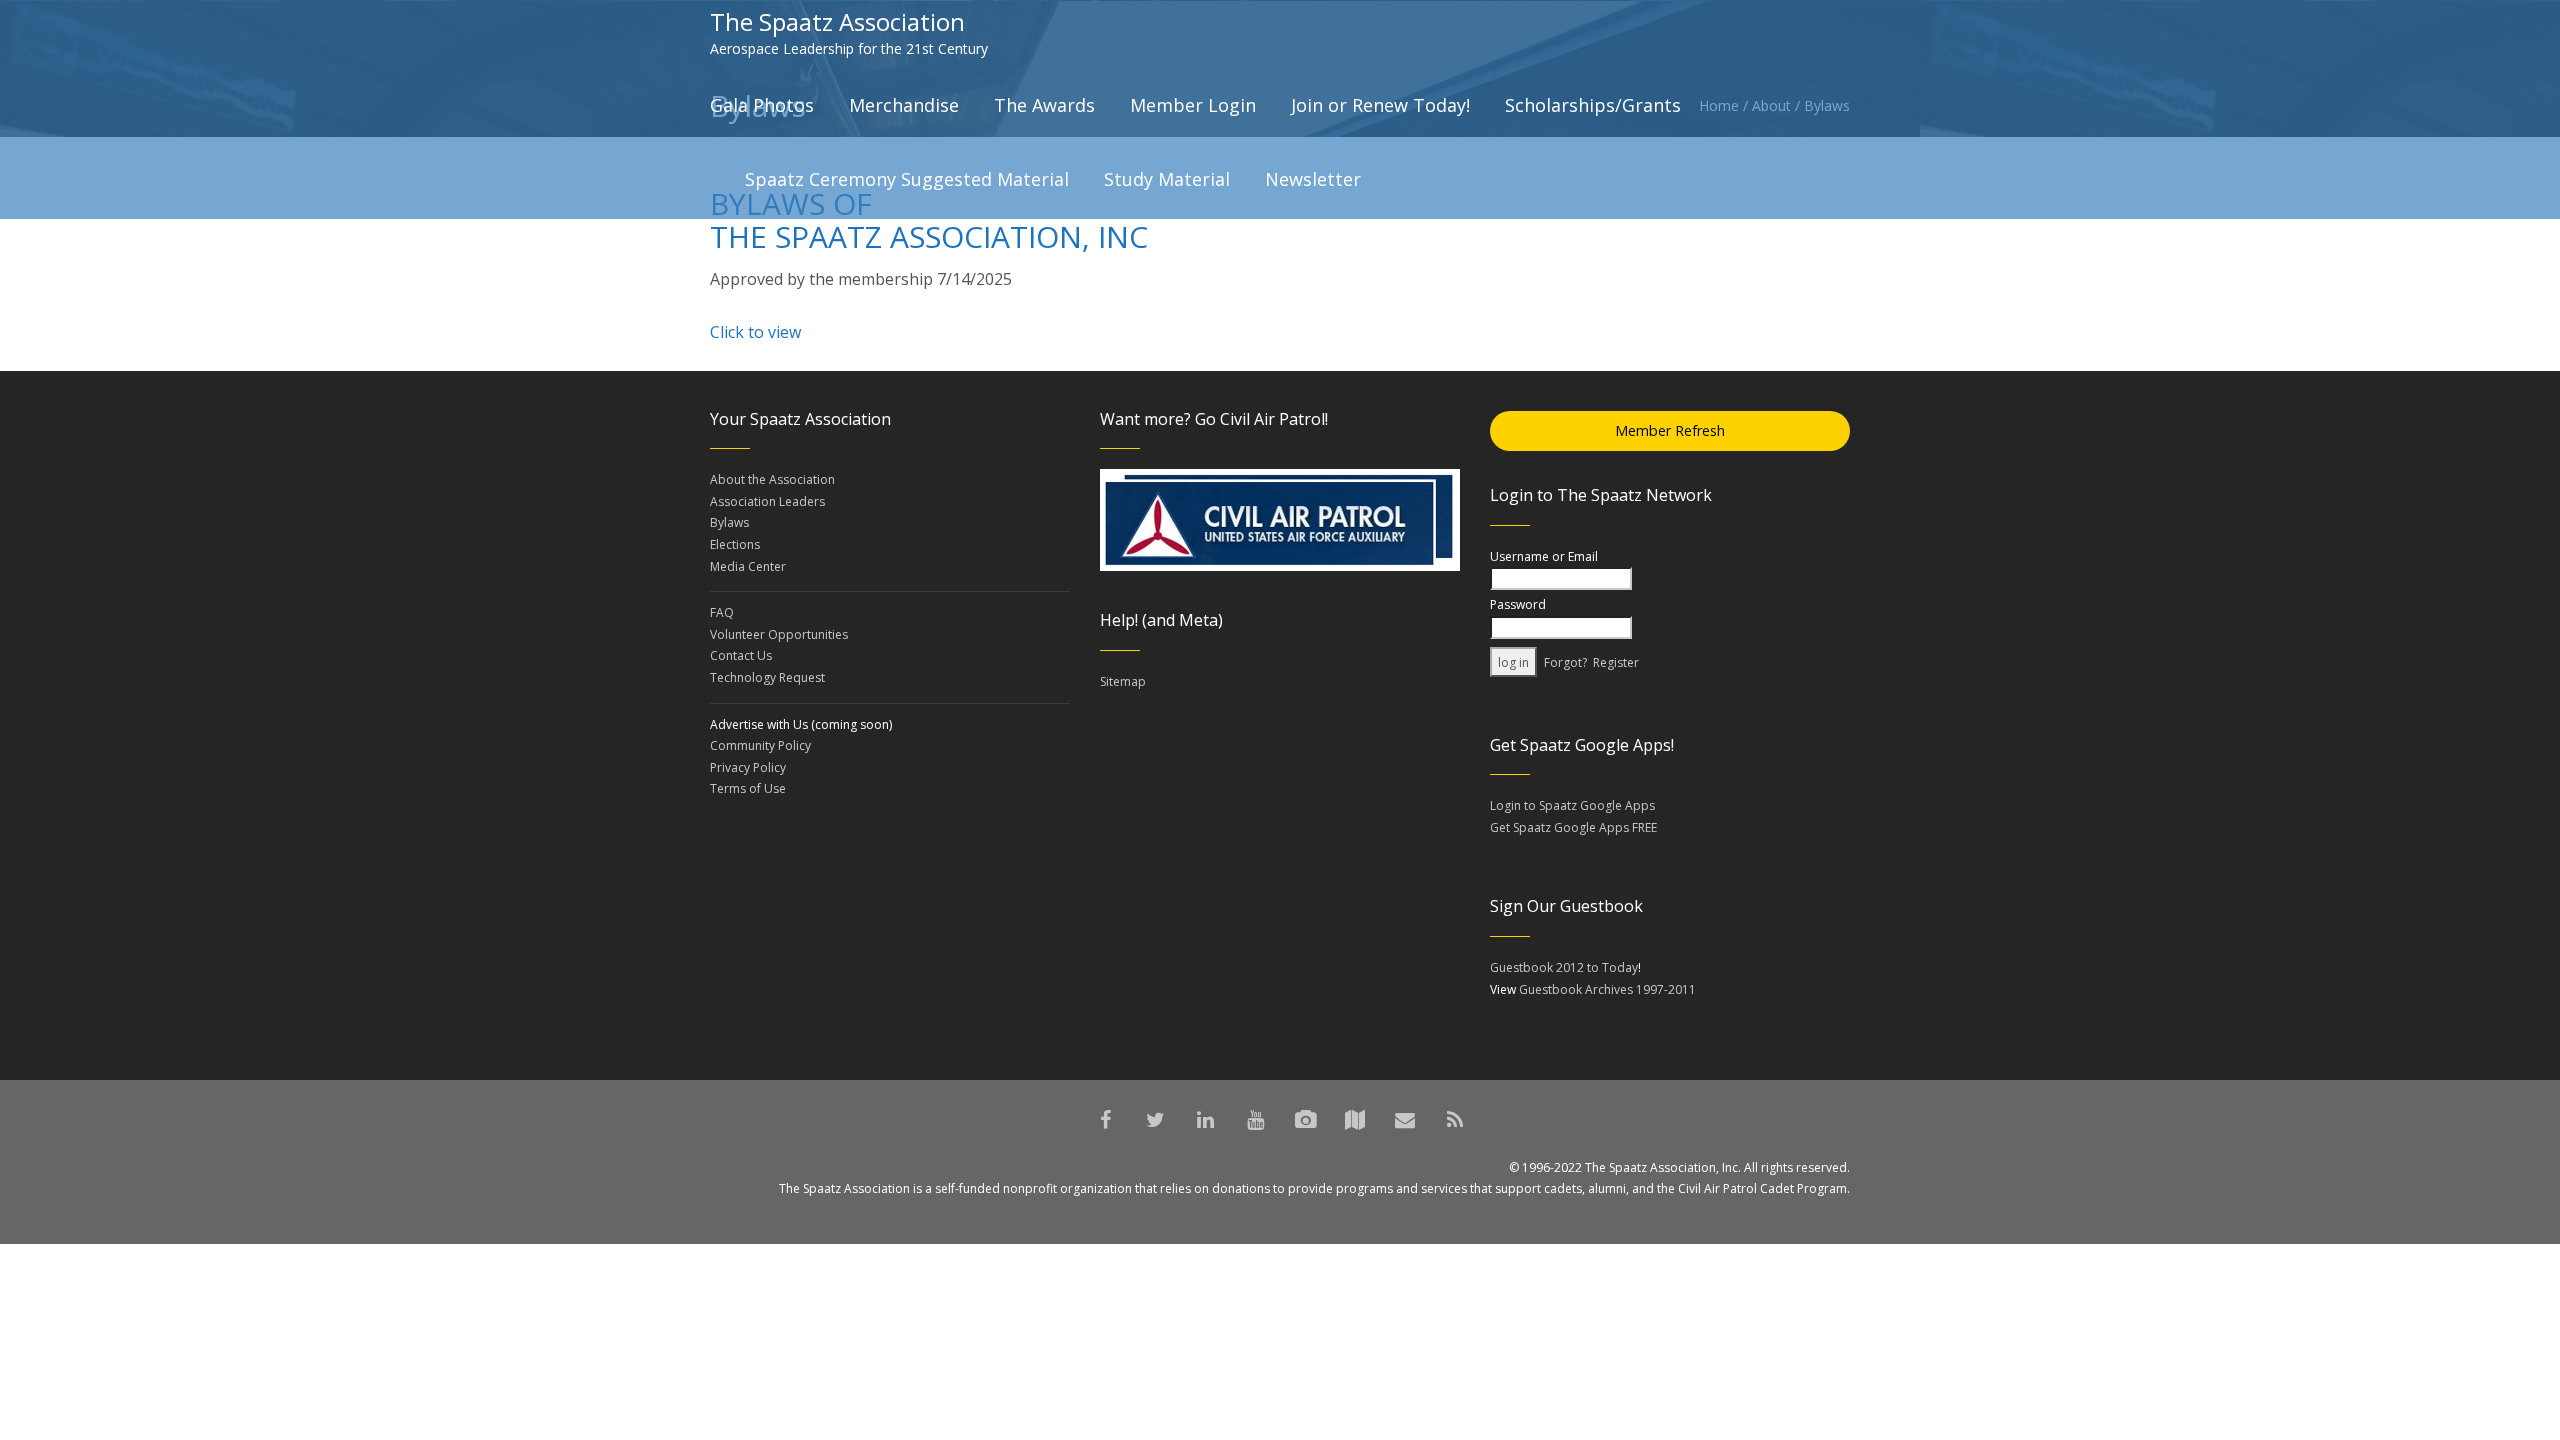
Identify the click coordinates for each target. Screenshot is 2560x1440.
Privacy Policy (748, 767)
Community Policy (760, 745)
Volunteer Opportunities (779, 634)
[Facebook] (1105, 1120)
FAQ (722, 612)
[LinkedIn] (1205, 1120)
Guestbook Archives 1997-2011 (1607, 989)
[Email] (1405, 1120)
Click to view (755, 332)
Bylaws (729, 522)
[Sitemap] (1355, 1120)
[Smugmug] (1305, 1120)
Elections (735, 544)
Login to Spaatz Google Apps (1572, 805)
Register (1616, 662)
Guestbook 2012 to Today (1564, 967)
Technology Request (767, 677)
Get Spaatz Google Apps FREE (1573, 827)
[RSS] (1455, 1120)
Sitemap (1123, 681)
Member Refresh (1670, 430)
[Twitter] (1155, 1120)
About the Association (772, 479)
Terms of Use (748, 788)
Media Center (748, 566)
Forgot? (1565, 662)
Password (1518, 604)
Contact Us (741, 655)
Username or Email (1544, 556)
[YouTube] (1255, 1120)
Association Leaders (767, 501)
